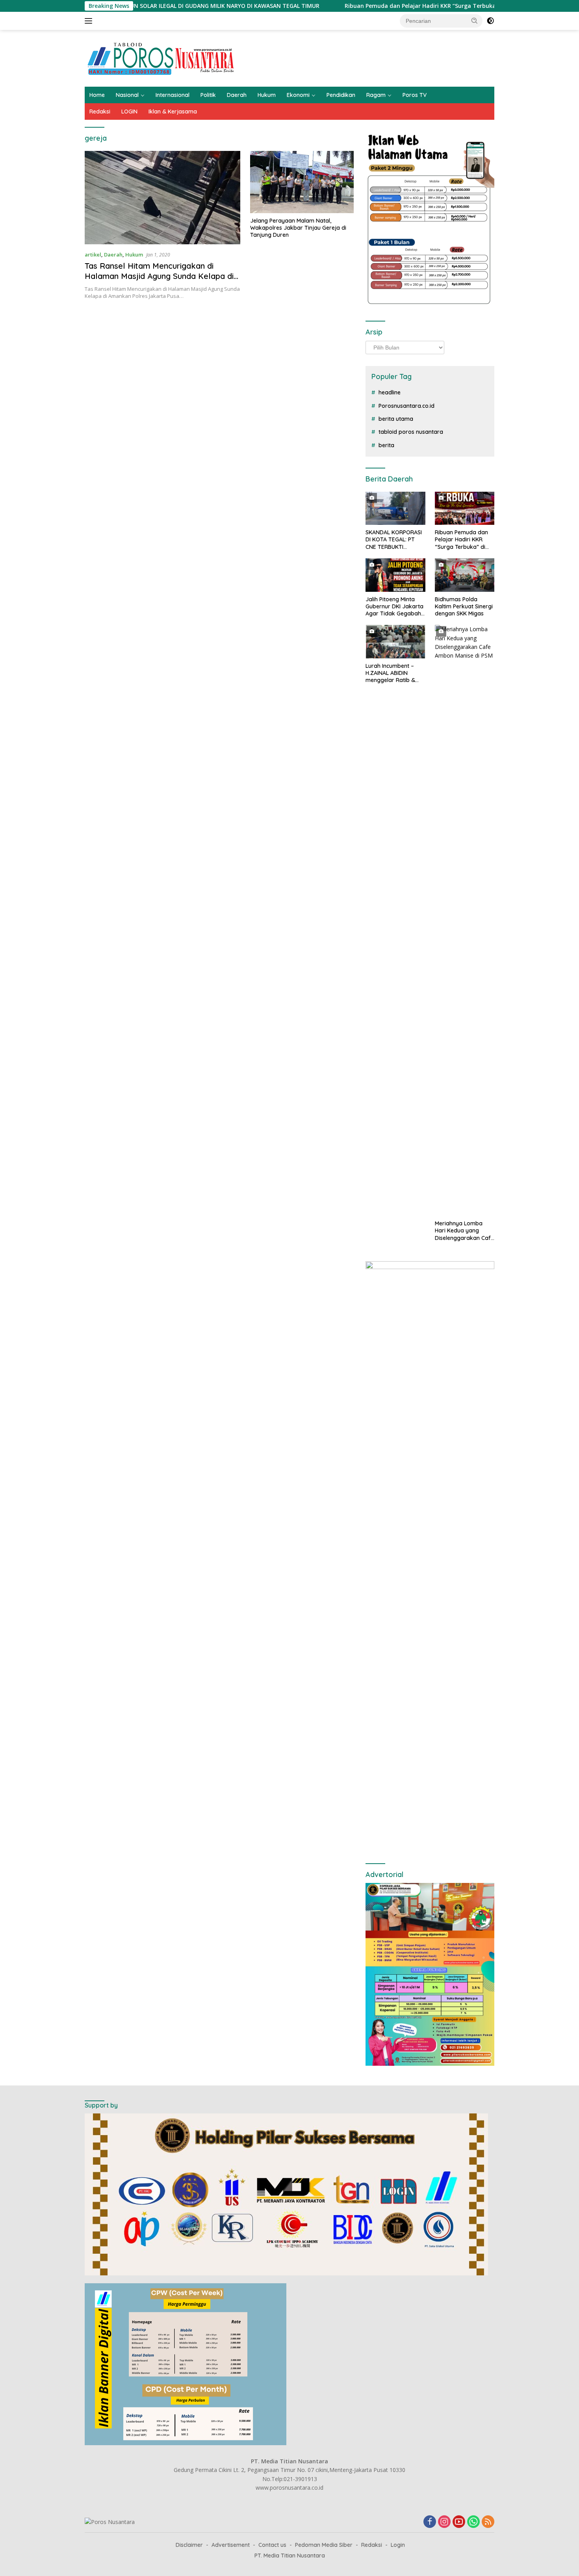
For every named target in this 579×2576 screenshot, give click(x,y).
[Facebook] (430, 2522)
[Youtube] (459, 2522)
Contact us (272, 2545)
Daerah (237, 95)
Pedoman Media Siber (324, 2545)
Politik (208, 95)
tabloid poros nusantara (411, 432)
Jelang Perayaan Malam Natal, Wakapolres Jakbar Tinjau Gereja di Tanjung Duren (298, 228)
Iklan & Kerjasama (173, 112)
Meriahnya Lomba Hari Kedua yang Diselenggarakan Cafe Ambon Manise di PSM (464, 1231)
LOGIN (129, 112)
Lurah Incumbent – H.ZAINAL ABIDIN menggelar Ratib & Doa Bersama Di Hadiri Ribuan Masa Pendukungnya (391, 673)
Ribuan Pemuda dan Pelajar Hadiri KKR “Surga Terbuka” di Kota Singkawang (369, 6)
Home (97, 95)
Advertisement (231, 2545)
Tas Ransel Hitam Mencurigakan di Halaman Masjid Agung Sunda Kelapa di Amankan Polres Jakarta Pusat (159, 276)
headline (390, 392)
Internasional (173, 95)
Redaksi (100, 112)
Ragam (376, 95)
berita (386, 445)
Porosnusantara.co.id (406, 406)
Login (398, 2545)
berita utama (396, 419)
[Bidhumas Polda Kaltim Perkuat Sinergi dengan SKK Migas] (465, 575)
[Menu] (90, 21)
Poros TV (415, 95)
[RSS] (488, 2522)
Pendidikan (341, 95)
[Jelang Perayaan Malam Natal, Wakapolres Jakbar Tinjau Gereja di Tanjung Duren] (302, 182)
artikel (93, 255)
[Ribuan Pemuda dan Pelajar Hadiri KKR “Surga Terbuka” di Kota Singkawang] (465, 508)
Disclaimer (189, 2545)
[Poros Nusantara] (162, 58)
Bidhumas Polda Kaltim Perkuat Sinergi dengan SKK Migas (464, 606)
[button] (475, 20)
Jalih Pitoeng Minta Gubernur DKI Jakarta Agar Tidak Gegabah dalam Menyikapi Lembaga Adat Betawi (395, 607)
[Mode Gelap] (490, 21)
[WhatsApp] (473, 2522)
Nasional (127, 95)
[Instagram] (444, 2522)
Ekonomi (298, 95)
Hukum (267, 95)
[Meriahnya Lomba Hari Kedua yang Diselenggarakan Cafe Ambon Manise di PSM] (465, 920)
